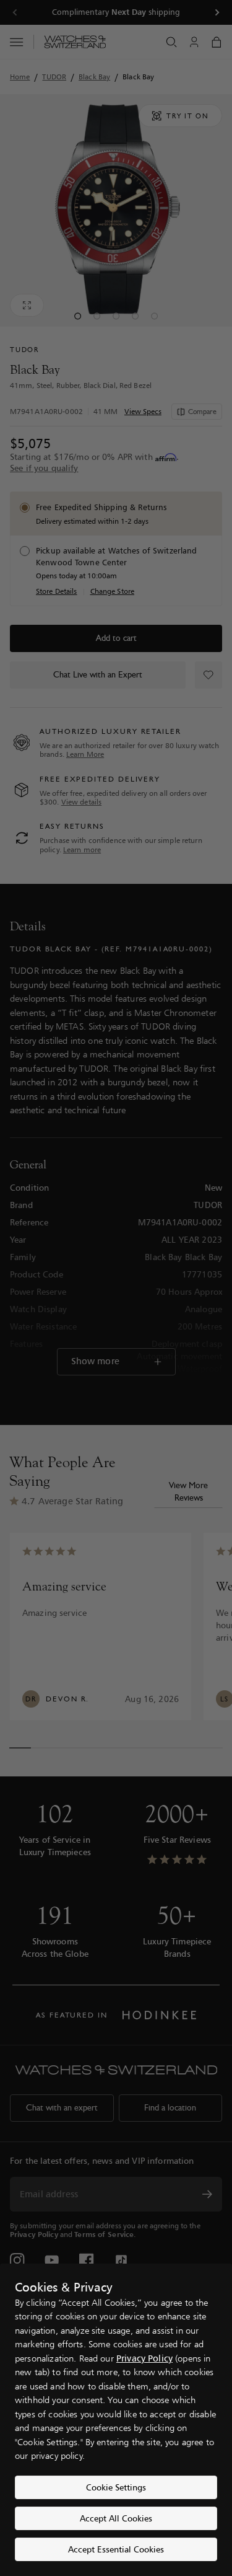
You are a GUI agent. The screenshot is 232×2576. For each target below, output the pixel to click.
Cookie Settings (116, 2487)
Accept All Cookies (116, 2518)
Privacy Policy (144, 2358)
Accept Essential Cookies (116, 2549)
